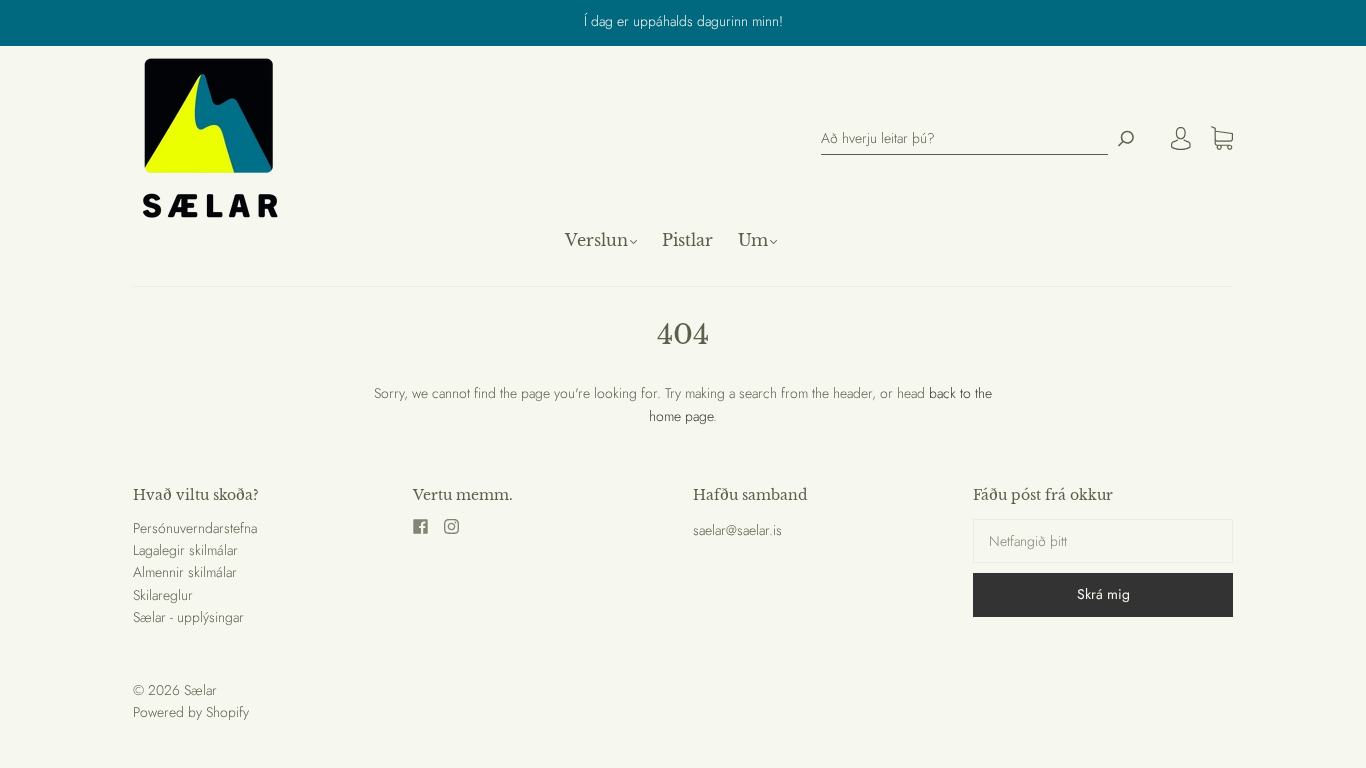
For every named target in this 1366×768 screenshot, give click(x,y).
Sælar (200, 690)
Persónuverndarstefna (195, 528)
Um (753, 240)
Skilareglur (163, 595)
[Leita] (1126, 138)
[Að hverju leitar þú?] (964, 138)
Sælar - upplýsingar (188, 617)
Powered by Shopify (191, 712)
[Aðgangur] (1181, 138)
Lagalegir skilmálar (185, 550)
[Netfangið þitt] (1103, 541)
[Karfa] (1222, 139)
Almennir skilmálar (185, 572)
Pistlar (687, 240)
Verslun (596, 240)
